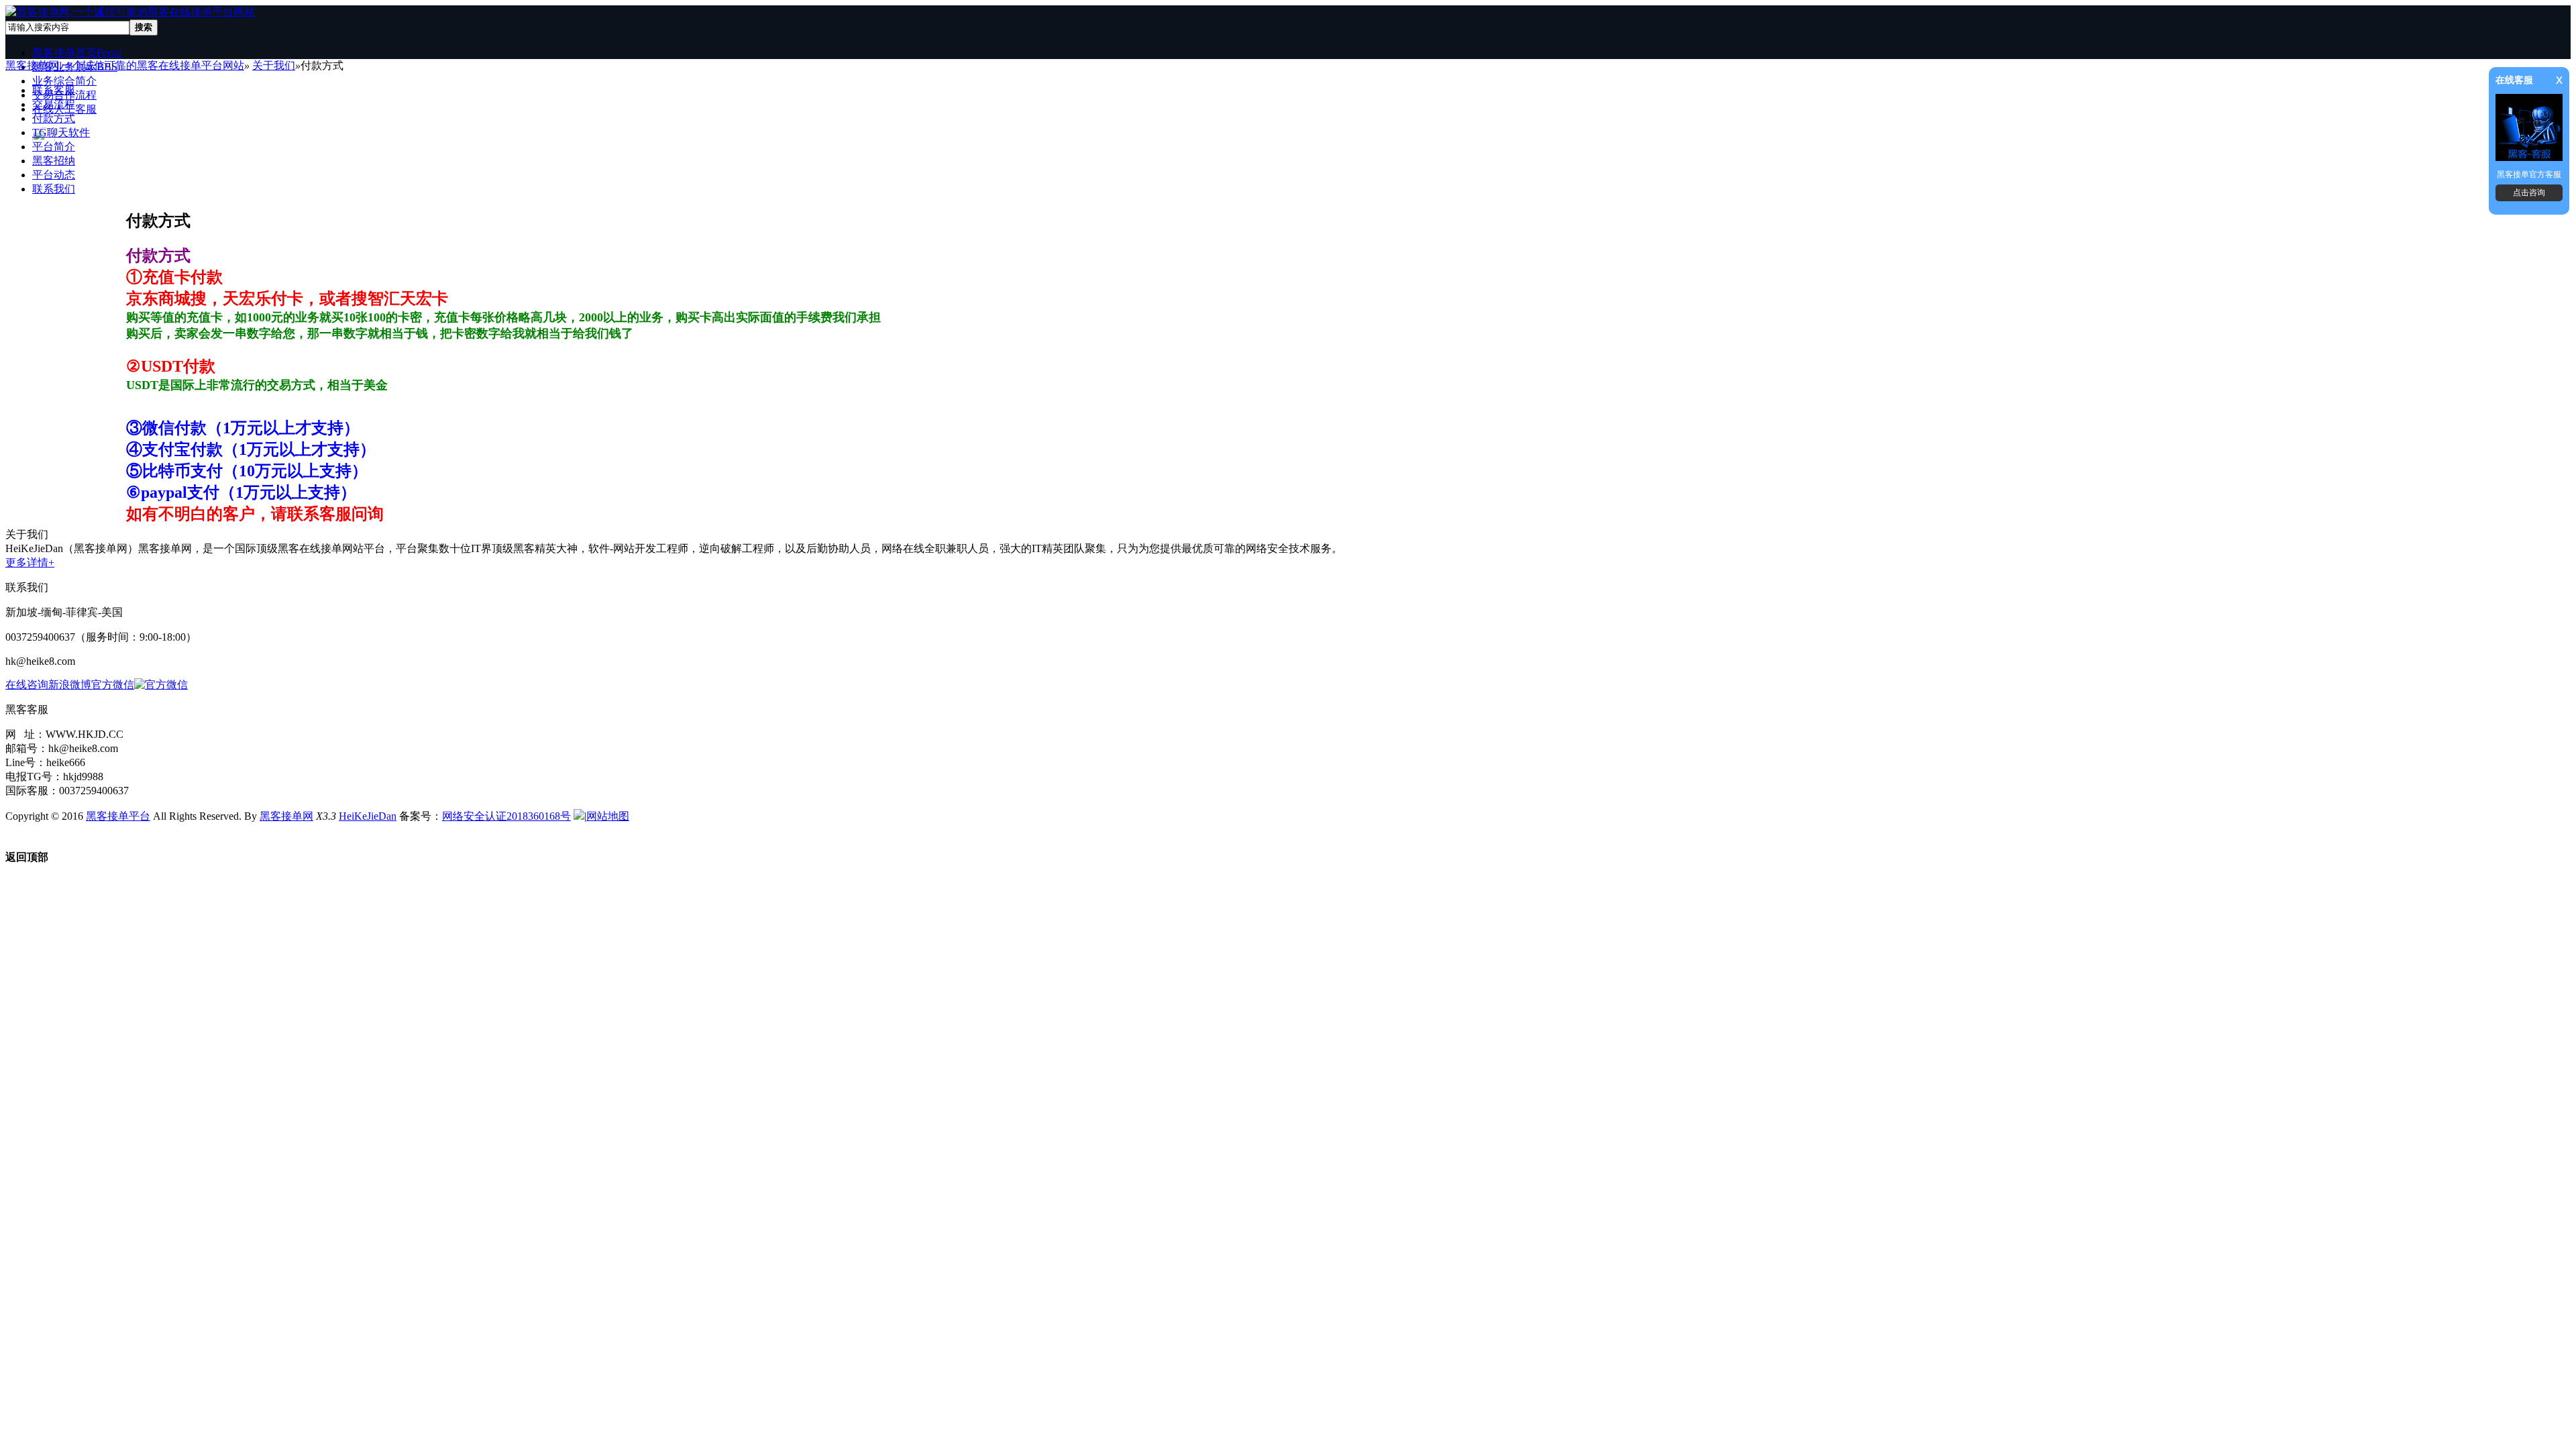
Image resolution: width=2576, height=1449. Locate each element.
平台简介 (54, 147)
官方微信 (113, 685)
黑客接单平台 (118, 816)
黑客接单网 (286, 816)
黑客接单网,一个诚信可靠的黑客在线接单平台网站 (125, 65)
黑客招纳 (54, 161)
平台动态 (54, 175)
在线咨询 (27, 685)
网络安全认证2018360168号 (506, 816)
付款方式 (54, 118)
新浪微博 (70, 685)
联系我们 (54, 189)
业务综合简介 (64, 81)
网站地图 (608, 816)
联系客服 (54, 90)
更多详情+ (30, 562)
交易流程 (54, 104)
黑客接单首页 (77, 53)
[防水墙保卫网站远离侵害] (579, 816)
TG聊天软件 (61, 132)
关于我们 (274, 65)
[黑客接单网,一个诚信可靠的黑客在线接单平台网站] (130, 12)
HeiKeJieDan (368, 816)
